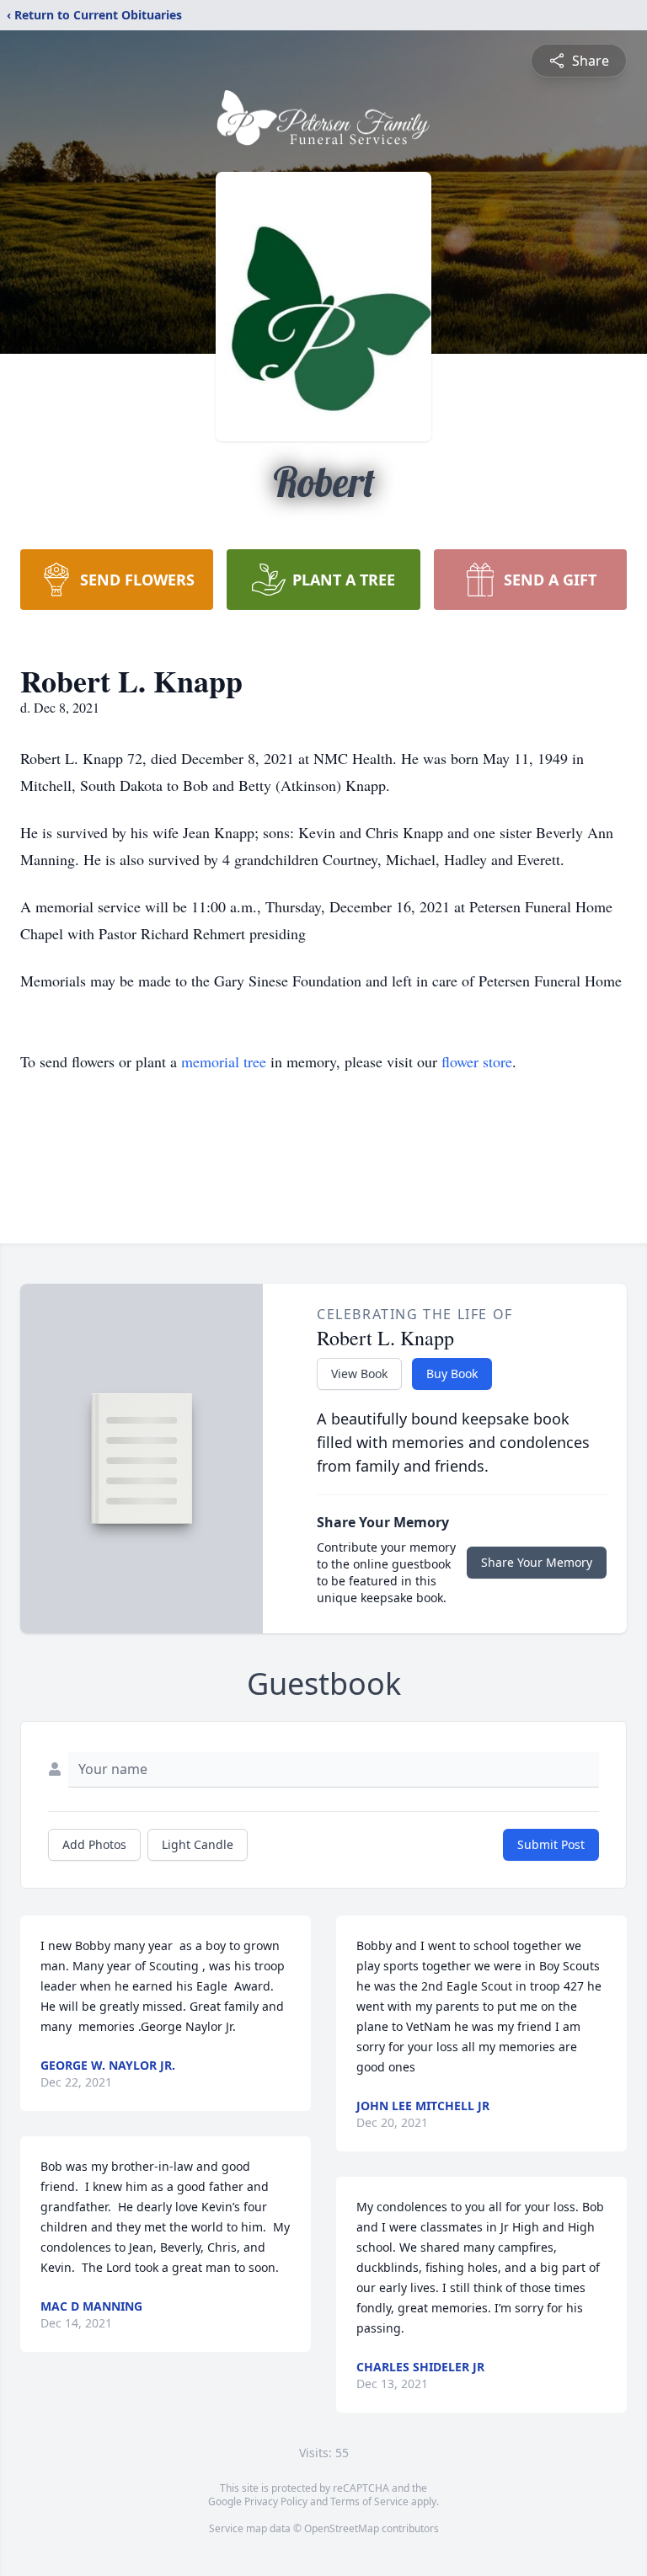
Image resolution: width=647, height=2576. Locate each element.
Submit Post (551, 1844)
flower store (477, 1061)
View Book (359, 1374)
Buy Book (452, 1374)
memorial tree (224, 1061)
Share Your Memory (537, 1562)
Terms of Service (369, 2501)
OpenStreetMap (342, 2528)
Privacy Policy (276, 2501)
